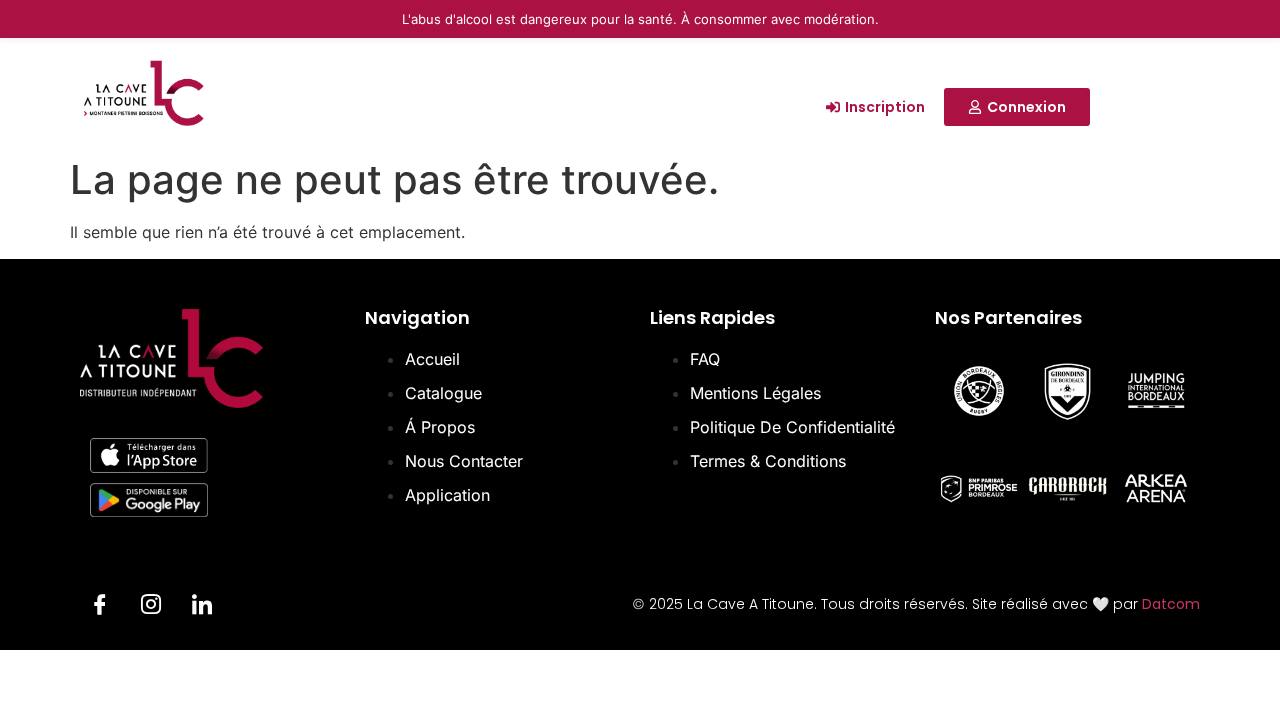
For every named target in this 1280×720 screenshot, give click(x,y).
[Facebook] (100, 607)
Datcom (1171, 604)
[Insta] (151, 607)
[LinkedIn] (202, 607)
